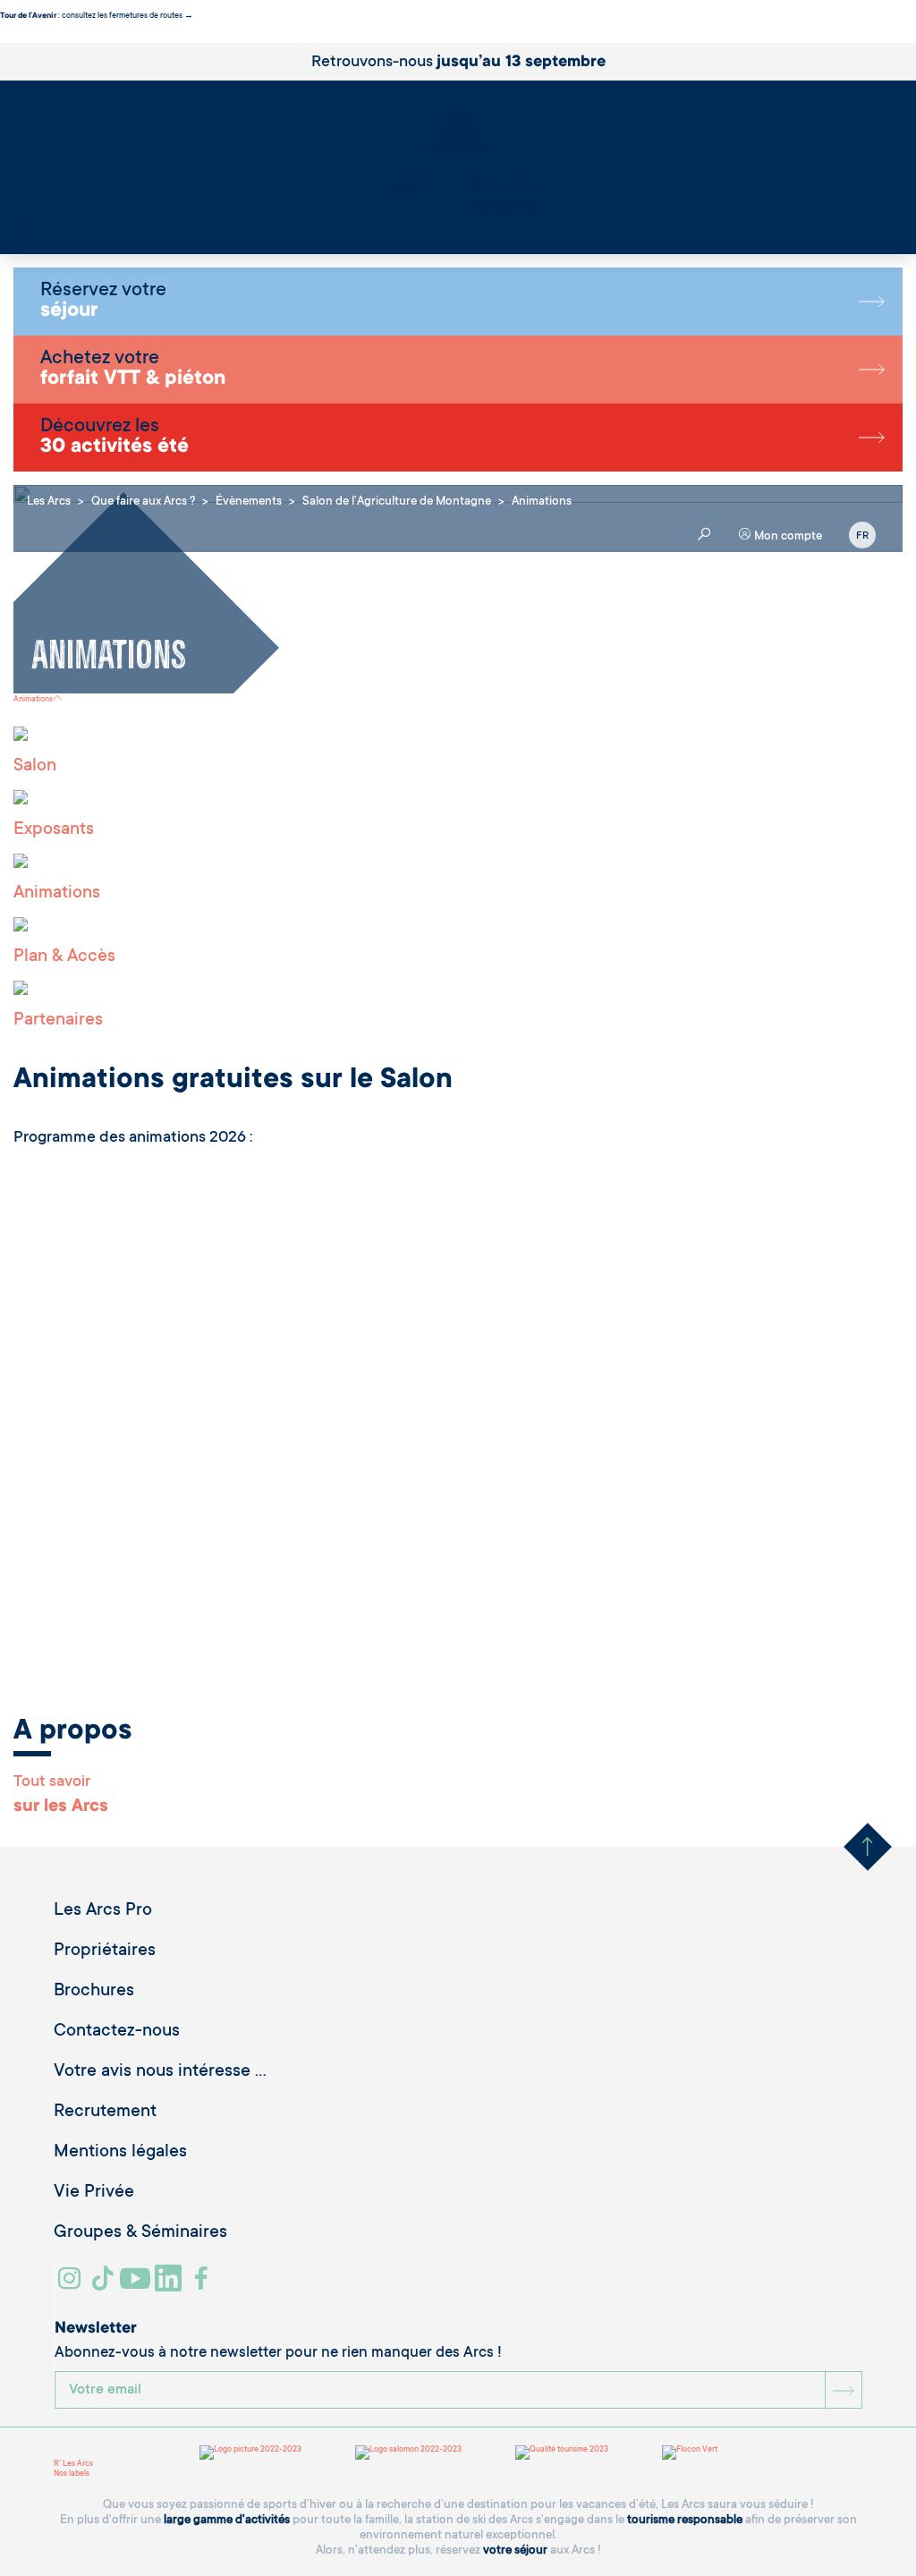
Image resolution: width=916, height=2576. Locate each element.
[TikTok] (105, 2285)
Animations (33, 700)
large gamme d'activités (227, 2520)
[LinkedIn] (170, 2285)
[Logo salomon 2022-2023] (408, 2453)
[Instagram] (72, 2285)
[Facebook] (204, 2285)
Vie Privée (94, 2193)
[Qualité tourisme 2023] (562, 2453)
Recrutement (105, 2113)
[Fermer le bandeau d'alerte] (4, 38)
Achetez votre (133, 370)
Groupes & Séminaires (140, 2233)
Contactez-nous (117, 2032)
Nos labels (72, 2474)
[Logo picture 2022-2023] (250, 2453)
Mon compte (787, 536)
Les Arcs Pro (103, 1911)
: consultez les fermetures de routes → (97, 16)
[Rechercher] (22, 221)
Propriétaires (105, 1951)
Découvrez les (114, 438)
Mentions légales (120, 2153)
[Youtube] (137, 2285)
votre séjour (515, 2550)
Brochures (94, 1992)
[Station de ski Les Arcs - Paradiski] (458, 162)
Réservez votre (103, 302)
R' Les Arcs (73, 2464)
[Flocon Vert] (690, 2453)
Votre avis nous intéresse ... (160, 2072)
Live (25, 231)
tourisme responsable (685, 2520)
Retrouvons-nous (458, 63)
